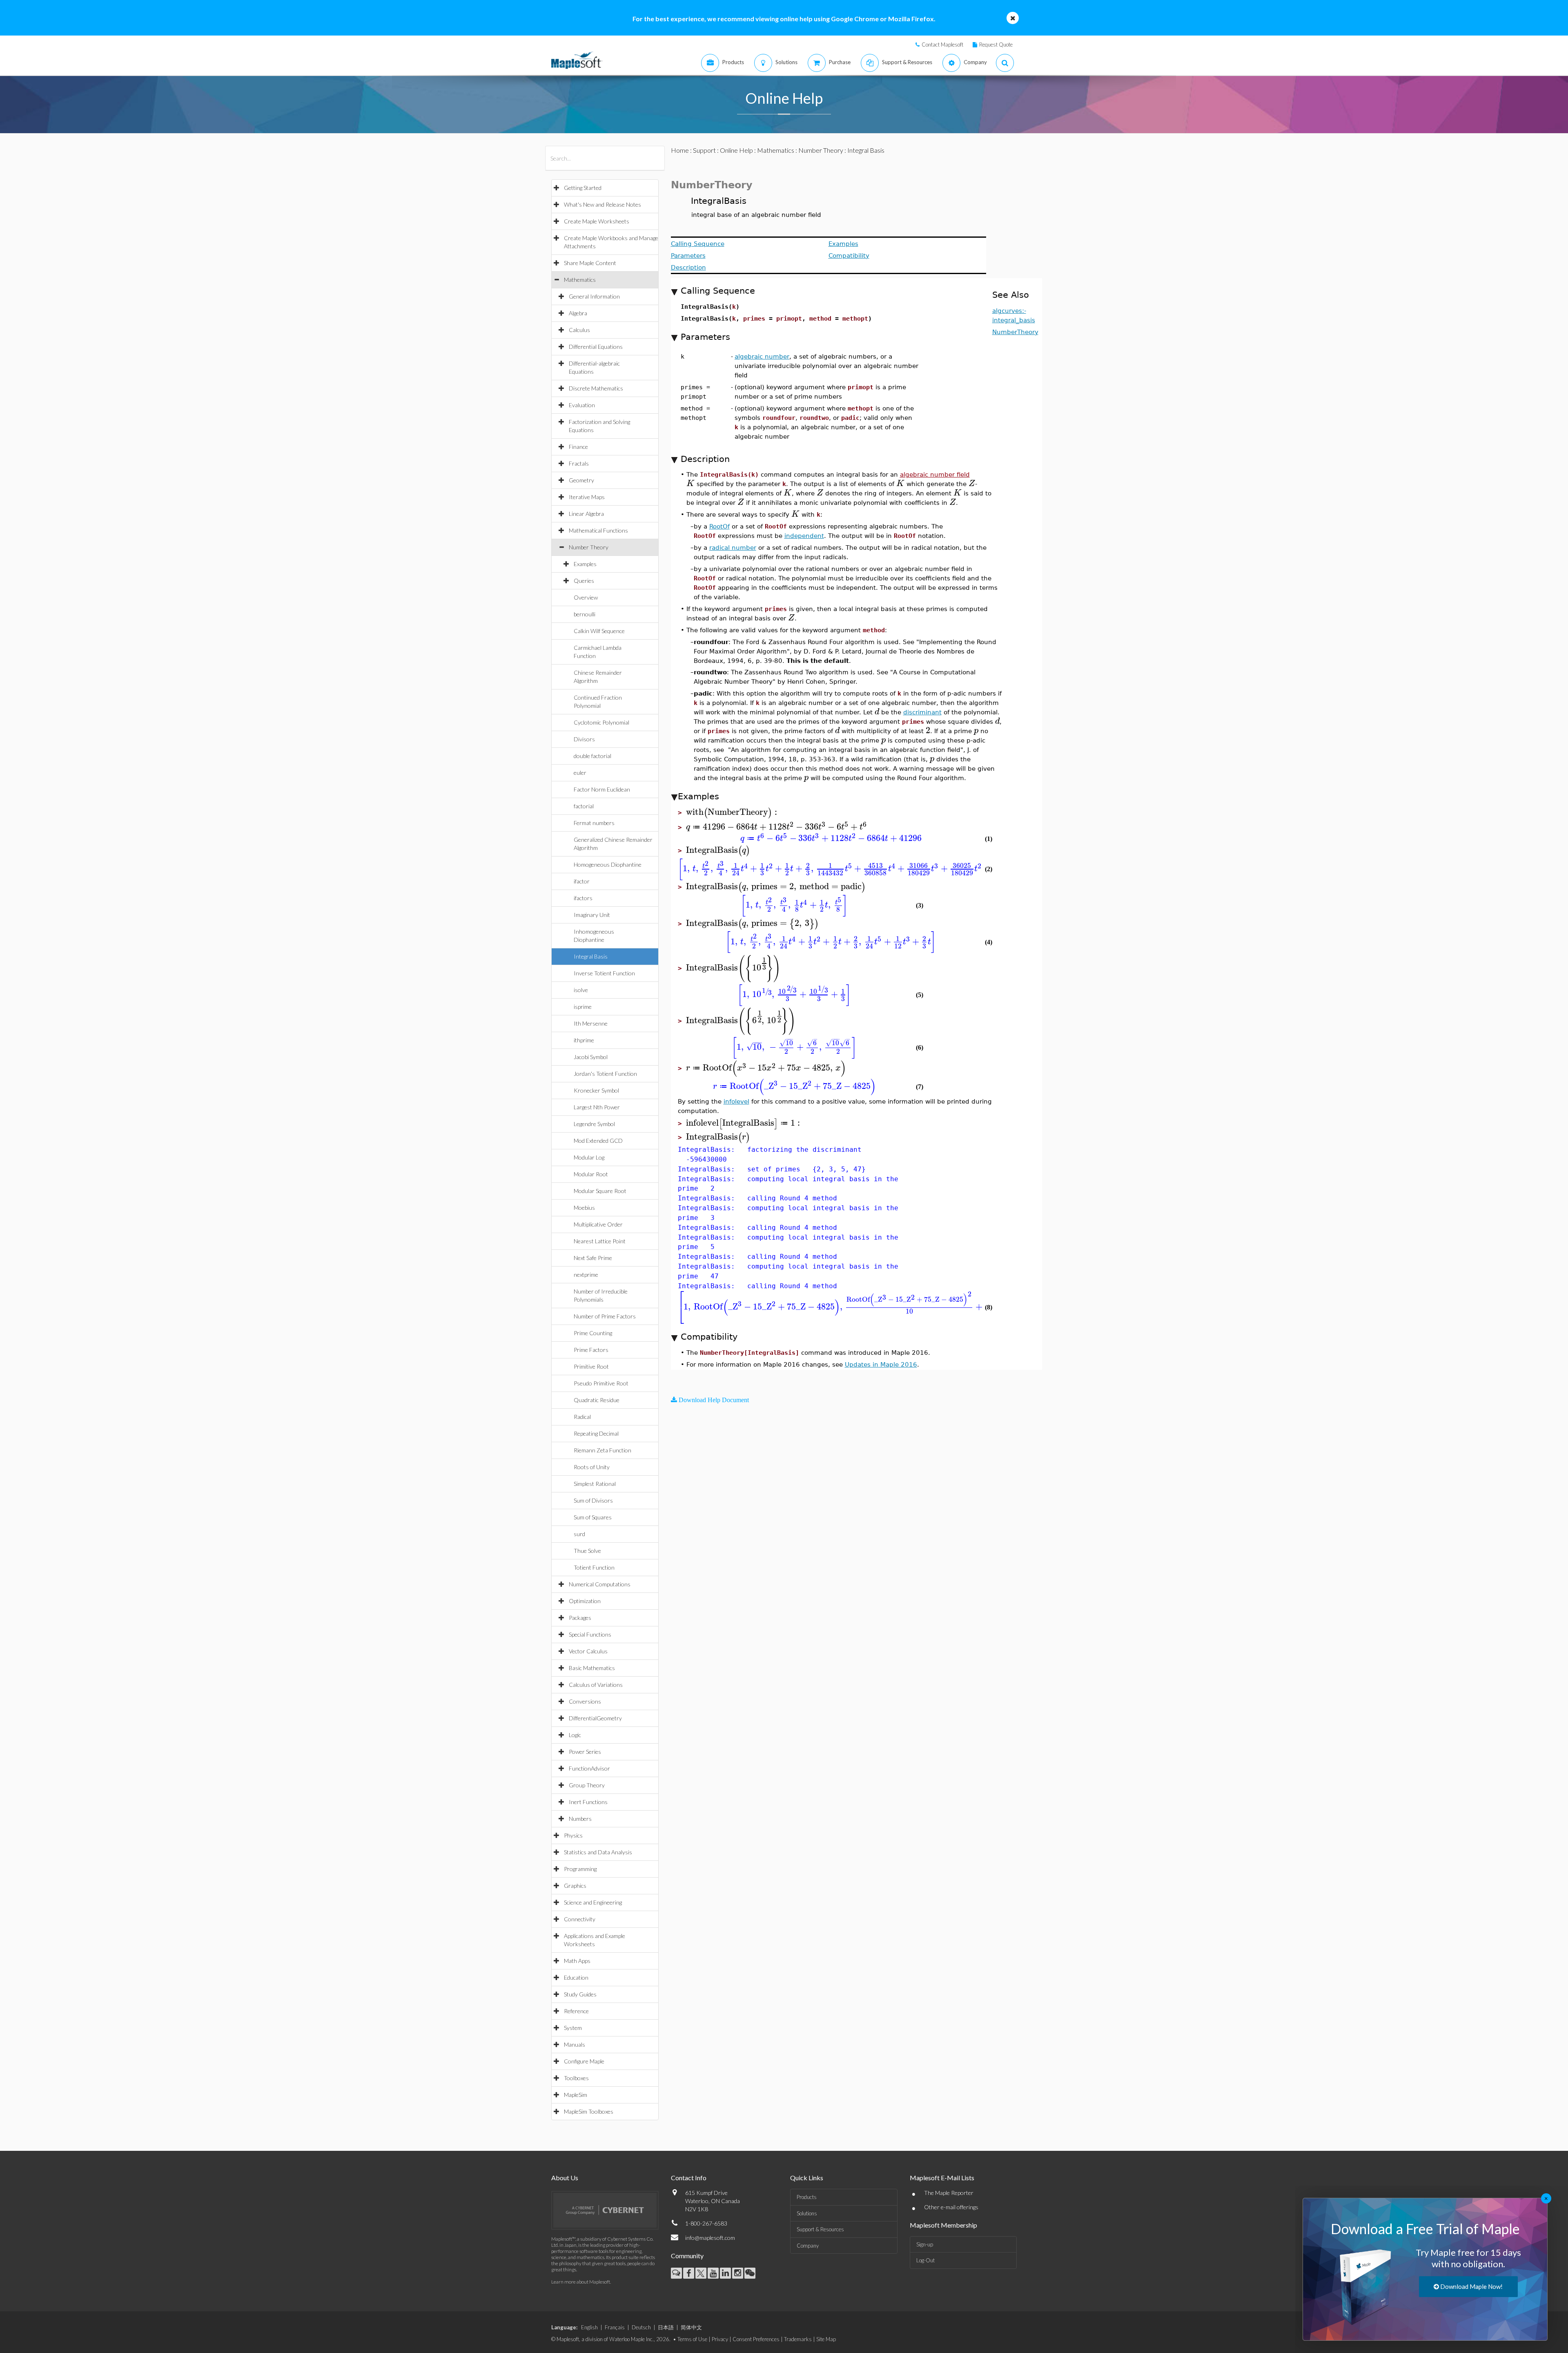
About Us (565, 2178)
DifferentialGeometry (595, 1718)
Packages (580, 1618)
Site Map (826, 2339)
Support (704, 150)
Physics (573, 1835)
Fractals (579, 463)
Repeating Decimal (596, 1433)
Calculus (579, 330)
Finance (578, 447)
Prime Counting (593, 1333)
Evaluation (582, 405)
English (589, 2327)
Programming (580, 1869)
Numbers (580, 1819)
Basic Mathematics (592, 1668)
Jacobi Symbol (591, 1057)
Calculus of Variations (596, 1685)
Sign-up (925, 2244)
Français (615, 2327)
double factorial (592, 756)
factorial (584, 806)
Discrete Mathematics (596, 388)
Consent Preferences (756, 2339)
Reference (576, 2011)
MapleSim (576, 2095)
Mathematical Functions (598, 530)
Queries (584, 581)
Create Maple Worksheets (597, 221)
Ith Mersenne (591, 1023)
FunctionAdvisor (589, 1768)
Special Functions (590, 1634)
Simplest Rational (595, 1484)
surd (579, 1534)
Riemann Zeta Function (602, 1450)
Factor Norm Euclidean (602, 789)
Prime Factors (591, 1350)
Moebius (584, 1208)
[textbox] (690, 483)
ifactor (582, 881)
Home (680, 150)
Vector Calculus (588, 1651)
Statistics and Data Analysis (598, 1852)
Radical (582, 1417)
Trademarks (798, 2339)
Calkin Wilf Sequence (599, 631)
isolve (581, 990)
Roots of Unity (592, 1467)
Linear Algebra (586, 514)
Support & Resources (820, 2229)
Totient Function (594, 1567)
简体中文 (691, 2327)
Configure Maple (584, 2061)
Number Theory (589, 547)
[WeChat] (750, 2273)
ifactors (583, 898)
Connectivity (580, 1919)
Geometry (581, 480)
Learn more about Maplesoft (581, 2282)
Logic (575, 1735)
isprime (583, 1007)
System (573, 2028)
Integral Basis (591, 956)
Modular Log (589, 1157)
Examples (585, 564)
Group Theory (587, 1785)
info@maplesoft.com (710, 2238)
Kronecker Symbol (596, 1090)
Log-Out (925, 2260)
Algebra (578, 313)
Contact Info (689, 2178)
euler (580, 773)
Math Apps (577, 1961)
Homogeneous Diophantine (608, 864)
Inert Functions (588, 1802)
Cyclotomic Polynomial (601, 722)
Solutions (807, 2213)
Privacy (720, 2339)
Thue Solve (587, 1551)
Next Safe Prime (593, 1258)
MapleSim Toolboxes (589, 2111)
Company (808, 2246)
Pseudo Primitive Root (601, 1383)
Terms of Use (692, 2339)
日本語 (666, 2327)
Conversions (585, 1701)
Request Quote (996, 45)
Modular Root (591, 1174)
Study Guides (580, 1994)
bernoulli (585, 614)
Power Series (585, 1752)
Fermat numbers (594, 823)
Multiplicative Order (598, 1224)
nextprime (586, 1275)
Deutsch (641, 2327)
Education (576, 1977)
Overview (586, 597)
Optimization (585, 1601)
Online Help (736, 150)
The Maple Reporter (949, 2193)
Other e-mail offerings (951, 2207)
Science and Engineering (593, 1902)
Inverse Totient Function (604, 973)
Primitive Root (591, 1366)
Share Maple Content (590, 263)
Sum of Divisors (593, 1500)
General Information (594, 296)
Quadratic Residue (597, 1400)
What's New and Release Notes (602, 204)
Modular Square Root (600, 1191)
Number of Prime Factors (605, 1316)
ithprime (584, 1040)
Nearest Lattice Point (600, 1241)
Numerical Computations (600, 1584)
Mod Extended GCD (598, 1141)
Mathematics (580, 280)
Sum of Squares (593, 1517)
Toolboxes (576, 2078)
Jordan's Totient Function (605, 1074)
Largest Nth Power (597, 1107)
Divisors (584, 739)
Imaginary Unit (592, 915)
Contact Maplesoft (942, 45)
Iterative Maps (587, 497)
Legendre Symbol (594, 1124)
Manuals (575, 2044)
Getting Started (583, 188)
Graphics (575, 1886)
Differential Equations (596, 347)
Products (807, 2197)
